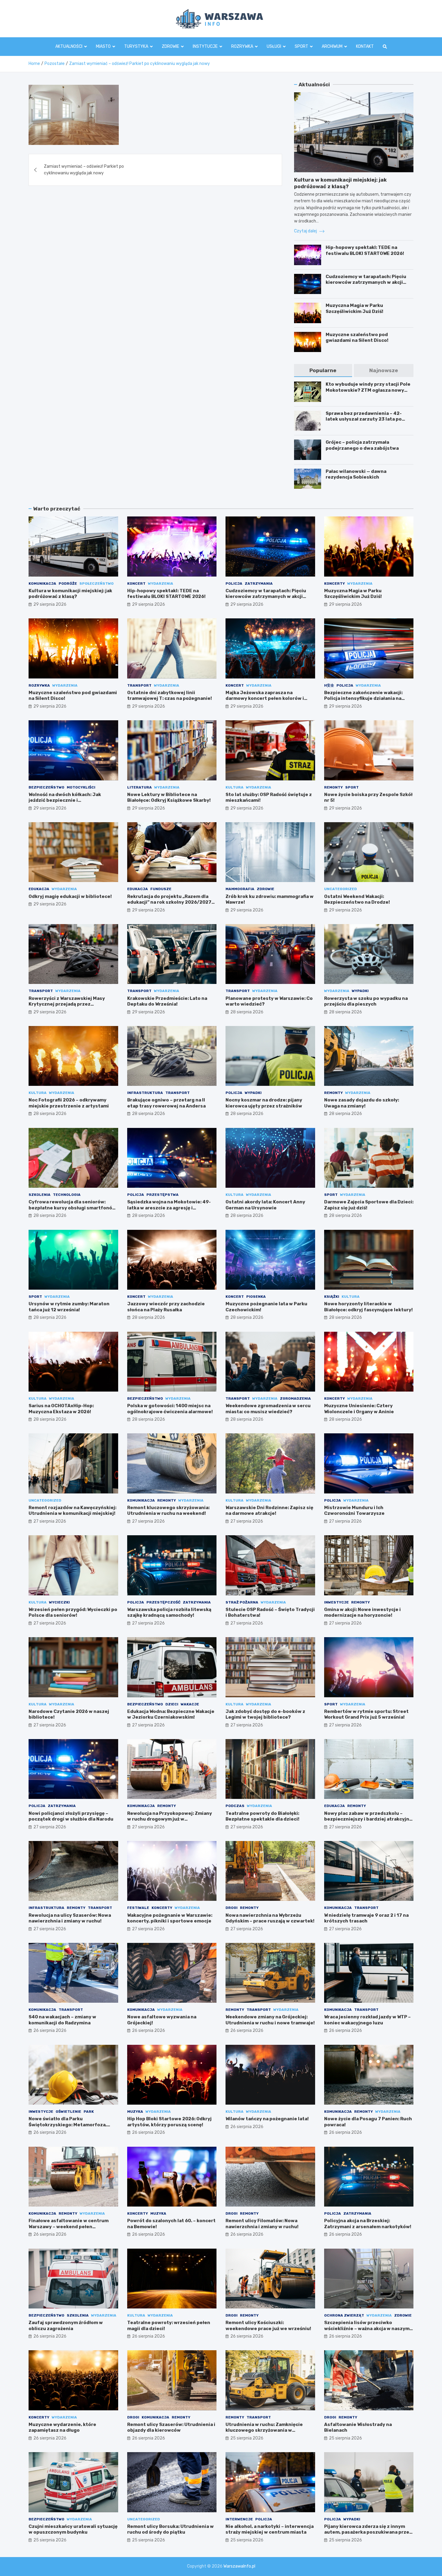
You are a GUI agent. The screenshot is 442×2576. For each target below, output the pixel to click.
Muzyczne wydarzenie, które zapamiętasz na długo (62, 2427)
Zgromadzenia (295, 1398)
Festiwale (138, 1908)
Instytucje (205, 46)
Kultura (235, 787)
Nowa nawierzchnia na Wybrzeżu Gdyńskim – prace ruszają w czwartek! (270, 1918)
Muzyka (135, 2112)
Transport (139, 685)
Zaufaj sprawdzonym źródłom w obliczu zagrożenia (66, 2326)
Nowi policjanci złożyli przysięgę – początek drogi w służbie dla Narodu (71, 1816)
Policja (234, 584)
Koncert (136, 584)
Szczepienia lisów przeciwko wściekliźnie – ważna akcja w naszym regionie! (367, 2328)
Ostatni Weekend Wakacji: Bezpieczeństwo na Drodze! (357, 899)
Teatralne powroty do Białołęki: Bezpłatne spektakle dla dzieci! (262, 1816)
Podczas (235, 1806)
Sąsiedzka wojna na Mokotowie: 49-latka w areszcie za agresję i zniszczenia (169, 1208)
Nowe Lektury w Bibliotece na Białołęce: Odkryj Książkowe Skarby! (169, 798)
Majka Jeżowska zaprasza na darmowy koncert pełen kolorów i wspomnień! (265, 698)
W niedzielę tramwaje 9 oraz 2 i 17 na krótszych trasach (366, 1918)
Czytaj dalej (306, 231)
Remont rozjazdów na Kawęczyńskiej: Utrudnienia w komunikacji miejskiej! (72, 1511)
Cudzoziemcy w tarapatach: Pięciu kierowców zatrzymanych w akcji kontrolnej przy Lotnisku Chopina (366, 282)
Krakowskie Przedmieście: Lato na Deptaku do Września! (167, 1001)
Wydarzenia (161, 584)
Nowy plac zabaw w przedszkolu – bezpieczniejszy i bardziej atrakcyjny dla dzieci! (368, 1819)
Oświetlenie (68, 2112)
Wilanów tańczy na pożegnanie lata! (267, 2119)
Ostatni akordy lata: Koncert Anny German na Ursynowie (265, 1205)
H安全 (329, 685)
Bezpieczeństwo (46, 787)
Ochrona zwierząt (344, 2315)
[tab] (323, 371)
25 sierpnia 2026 (247, 2438)
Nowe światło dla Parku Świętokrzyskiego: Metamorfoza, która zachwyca (68, 2125)
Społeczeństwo (97, 584)
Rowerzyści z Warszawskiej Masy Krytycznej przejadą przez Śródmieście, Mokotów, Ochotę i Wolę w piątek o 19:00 (72, 1007)
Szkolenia (40, 1195)
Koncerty (335, 584)
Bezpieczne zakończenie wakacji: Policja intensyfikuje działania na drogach (363, 698)
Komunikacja (42, 584)
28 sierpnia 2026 (247, 1012)
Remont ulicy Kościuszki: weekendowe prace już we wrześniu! (268, 2326)
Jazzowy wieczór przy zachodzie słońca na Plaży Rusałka (166, 1307)
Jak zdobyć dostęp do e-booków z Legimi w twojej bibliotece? (265, 1714)
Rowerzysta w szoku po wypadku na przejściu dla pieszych (366, 1001)
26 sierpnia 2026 (50, 2031)
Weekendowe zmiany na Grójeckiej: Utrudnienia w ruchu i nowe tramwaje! (270, 2020)
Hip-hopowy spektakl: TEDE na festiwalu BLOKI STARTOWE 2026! (365, 250)
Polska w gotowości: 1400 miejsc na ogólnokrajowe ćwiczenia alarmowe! (170, 1409)
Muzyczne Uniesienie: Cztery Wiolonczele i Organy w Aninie (359, 1409)
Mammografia (240, 889)
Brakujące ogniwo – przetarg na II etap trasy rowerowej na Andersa (166, 1103)
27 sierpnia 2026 (50, 1521)
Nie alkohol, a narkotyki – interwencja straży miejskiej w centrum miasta (270, 2529)
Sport (301, 46)
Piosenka (256, 1297)
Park (89, 2112)
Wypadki (360, 991)
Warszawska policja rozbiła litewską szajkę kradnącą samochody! (169, 1613)
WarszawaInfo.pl (239, 2566)
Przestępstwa (163, 1195)
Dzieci (172, 1704)
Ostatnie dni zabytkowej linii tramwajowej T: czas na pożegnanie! (170, 696)
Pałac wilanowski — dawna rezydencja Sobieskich (356, 474)
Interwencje (239, 2519)
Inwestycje (336, 1602)
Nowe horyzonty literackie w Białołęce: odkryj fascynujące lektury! (368, 1307)
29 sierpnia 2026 (50, 604)
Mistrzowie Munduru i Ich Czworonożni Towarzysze (354, 1511)
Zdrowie (170, 46)
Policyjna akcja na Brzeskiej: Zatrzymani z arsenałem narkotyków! (368, 2224)
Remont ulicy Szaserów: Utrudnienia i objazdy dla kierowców (171, 2427)
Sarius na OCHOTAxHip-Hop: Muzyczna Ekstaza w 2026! (61, 1409)
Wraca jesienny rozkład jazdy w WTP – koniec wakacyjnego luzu (367, 2020)
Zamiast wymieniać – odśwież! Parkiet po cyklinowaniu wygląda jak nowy (84, 170)
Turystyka (136, 46)
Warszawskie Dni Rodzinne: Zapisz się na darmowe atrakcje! (269, 1511)
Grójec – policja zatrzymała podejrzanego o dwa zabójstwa (362, 445)
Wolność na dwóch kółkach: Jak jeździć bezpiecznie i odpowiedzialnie (65, 800)
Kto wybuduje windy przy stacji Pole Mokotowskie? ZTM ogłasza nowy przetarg (368, 390)
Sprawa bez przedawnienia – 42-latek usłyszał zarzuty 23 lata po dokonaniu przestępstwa (364, 419)
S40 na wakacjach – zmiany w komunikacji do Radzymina (62, 2020)
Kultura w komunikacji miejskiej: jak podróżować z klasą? (70, 594)
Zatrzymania (259, 584)
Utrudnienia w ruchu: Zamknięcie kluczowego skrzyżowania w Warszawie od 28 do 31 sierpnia (264, 2430)
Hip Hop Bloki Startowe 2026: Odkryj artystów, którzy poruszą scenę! (169, 2122)
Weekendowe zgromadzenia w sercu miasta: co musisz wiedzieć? (268, 1409)
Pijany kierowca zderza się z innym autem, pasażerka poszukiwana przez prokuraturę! (368, 2532)
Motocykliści (81, 787)
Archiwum (332, 46)
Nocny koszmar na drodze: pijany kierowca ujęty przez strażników (264, 1103)
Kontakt (365, 46)
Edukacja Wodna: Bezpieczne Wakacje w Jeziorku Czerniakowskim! (171, 1714)
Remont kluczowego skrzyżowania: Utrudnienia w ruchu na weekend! (168, 1511)
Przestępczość (163, 1602)
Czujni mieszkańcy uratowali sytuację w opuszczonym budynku (73, 2529)
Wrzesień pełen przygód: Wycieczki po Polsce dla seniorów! (73, 1613)
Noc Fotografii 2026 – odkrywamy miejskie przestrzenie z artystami (69, 1103)
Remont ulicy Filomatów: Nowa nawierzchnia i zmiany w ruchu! (262, 2224)
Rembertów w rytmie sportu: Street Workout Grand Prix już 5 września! (366, 1714)
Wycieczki (59, 1602)
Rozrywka (242, 46)
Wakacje (190, 1704)
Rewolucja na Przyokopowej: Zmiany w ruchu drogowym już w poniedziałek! (170, 1819)
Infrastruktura (145, 1093)
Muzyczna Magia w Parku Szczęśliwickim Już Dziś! (355, 308)
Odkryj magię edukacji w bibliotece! (70, 896)
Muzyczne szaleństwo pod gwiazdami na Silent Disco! (357, 338)
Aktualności (69, 46)
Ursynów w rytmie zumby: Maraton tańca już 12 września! (69, 1307)
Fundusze (161, 889)
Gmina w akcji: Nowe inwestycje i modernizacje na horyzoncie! (362, 1613)
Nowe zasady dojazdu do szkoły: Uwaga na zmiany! (362, 1103)
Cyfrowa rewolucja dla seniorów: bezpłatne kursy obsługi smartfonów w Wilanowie (72, 1208)
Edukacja (39, 889)
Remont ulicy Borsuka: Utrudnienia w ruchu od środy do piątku (170, 2529)
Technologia (67, 1195)
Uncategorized (341, 889)
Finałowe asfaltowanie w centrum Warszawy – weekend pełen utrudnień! (69, 2227)
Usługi (274, 46)
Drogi (232, 1908)
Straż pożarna (242, 1602)
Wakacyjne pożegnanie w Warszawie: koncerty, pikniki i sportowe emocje (170, 1918)
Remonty (333, 787)
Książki (332, 1297)
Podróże (68, 584)
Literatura (140, 787)
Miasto (103, 46)
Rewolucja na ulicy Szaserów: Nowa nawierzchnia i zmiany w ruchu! (70, 1918)
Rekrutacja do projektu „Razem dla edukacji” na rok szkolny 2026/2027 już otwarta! (169, 902)
